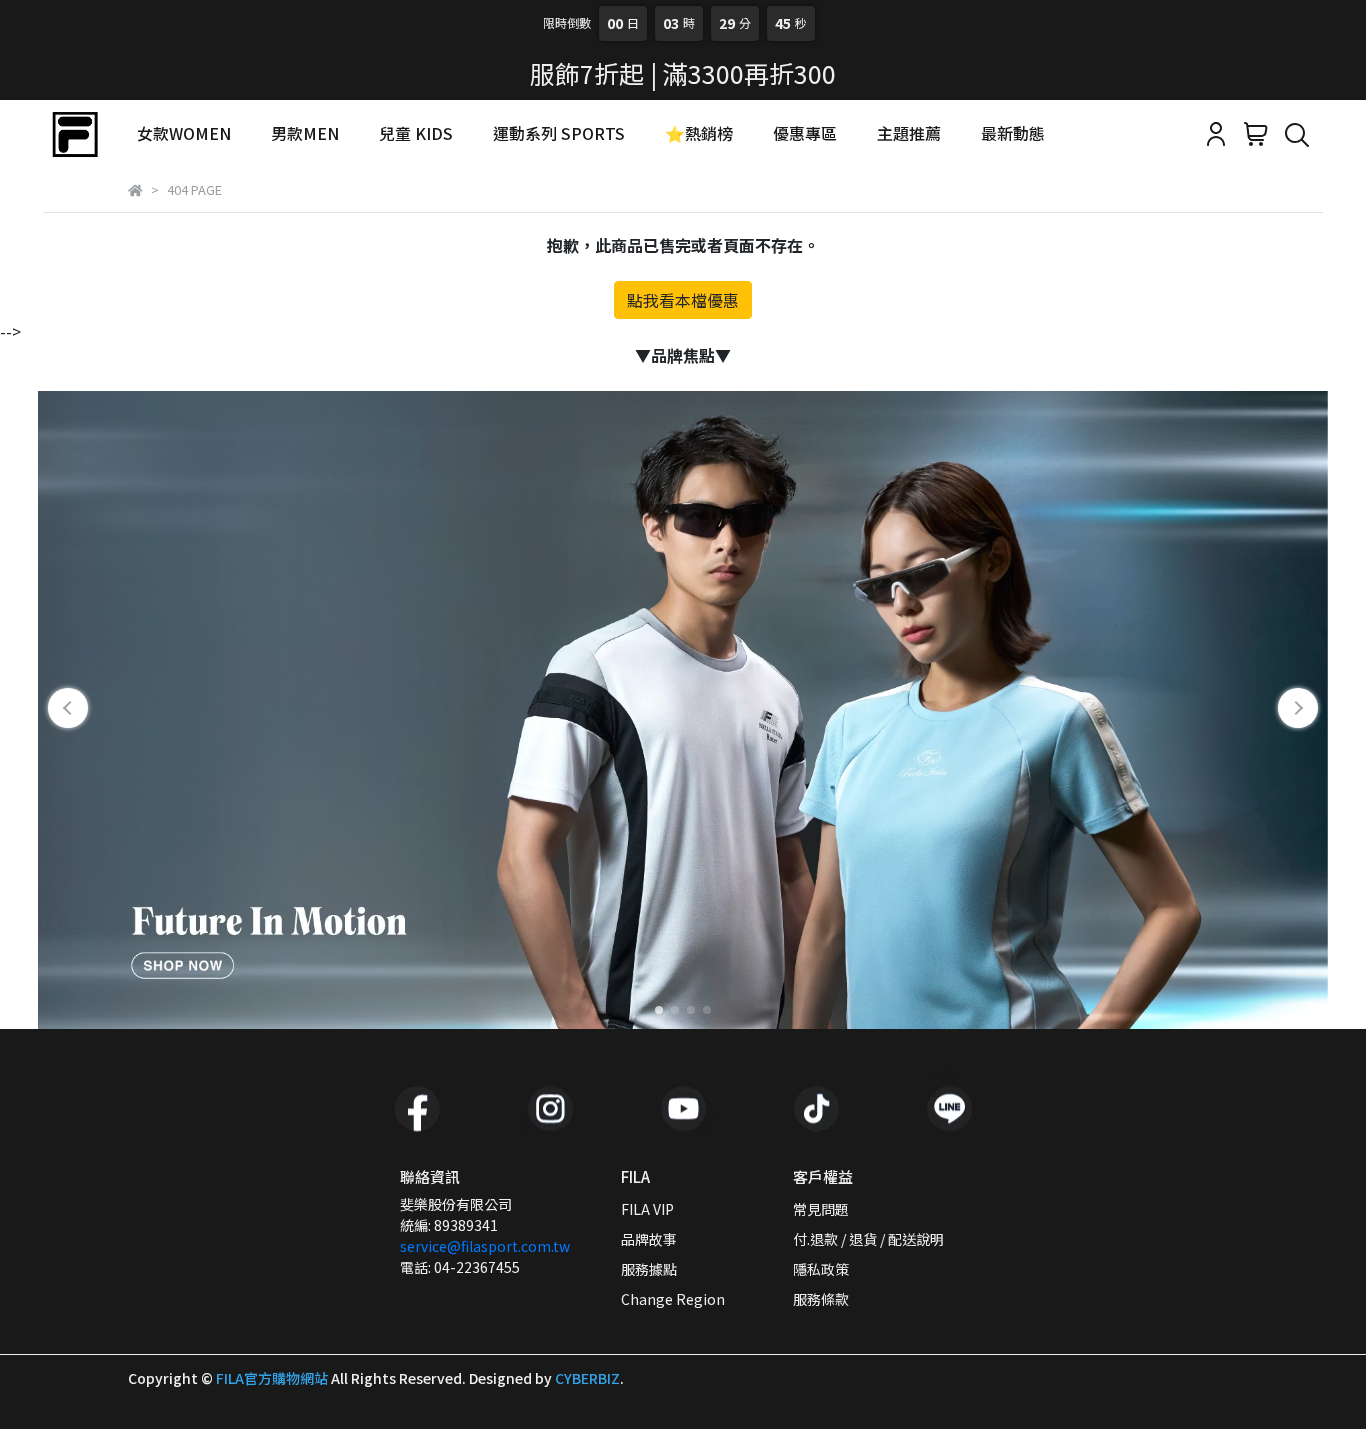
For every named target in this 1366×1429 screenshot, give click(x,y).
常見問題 (821, 1209)
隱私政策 (821, 1269)
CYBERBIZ (587, 1378)
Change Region (673, 1299)
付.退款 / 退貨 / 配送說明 (868, 1239)
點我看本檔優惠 (683, 300)
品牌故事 (649, 1239)
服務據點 (649, 1269)
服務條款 (821, 1299)
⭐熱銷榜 (699, 133)
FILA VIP (647, 1209)
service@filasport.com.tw (485, 1246)
